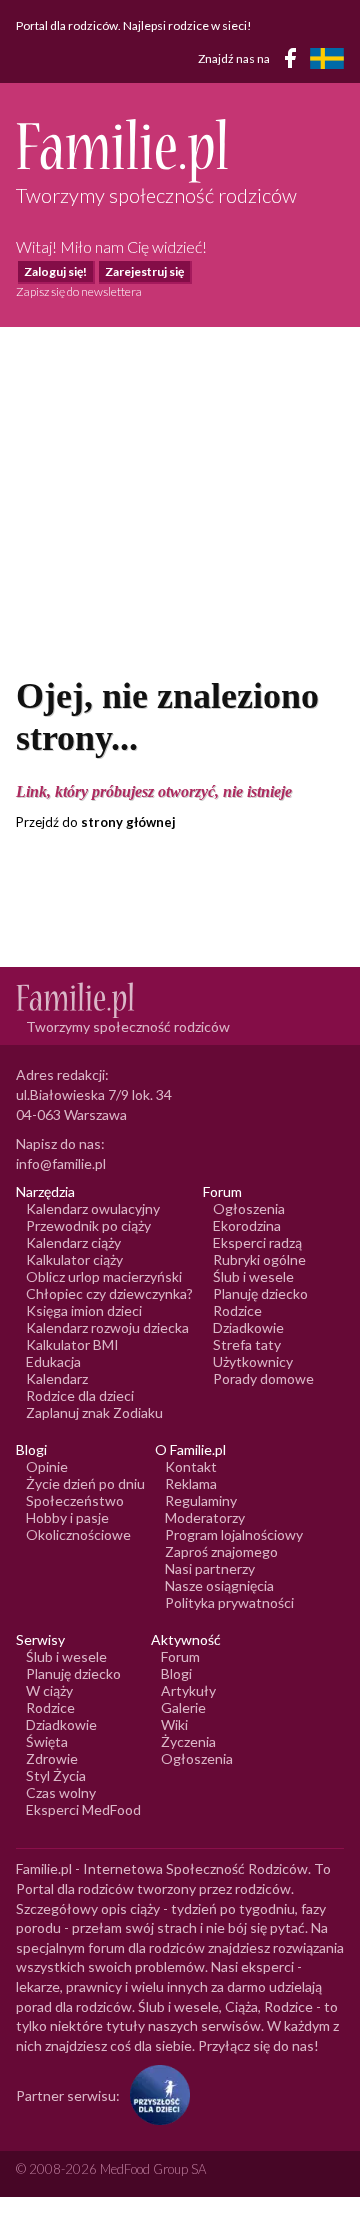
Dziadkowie (248, 1327)
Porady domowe (263, 1378)
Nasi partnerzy (210, 1568)
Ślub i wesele (253, 1276)
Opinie (47, 1466)
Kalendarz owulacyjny (93, 1208)
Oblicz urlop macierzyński (104, 1276)
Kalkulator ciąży (74, 1259)
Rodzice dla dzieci (80, 1395)
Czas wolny (61, 1792)
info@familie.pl (61, 1163)
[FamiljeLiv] (327, 58)
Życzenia (188, 1741)
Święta (47, 1741)
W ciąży (49, 1690)
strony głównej (128, 822)
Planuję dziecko (260, 1293)
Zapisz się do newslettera (79, 291)
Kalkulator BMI (72, 1344)
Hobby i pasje (67, 1517)
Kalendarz (57, 1378)
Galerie (183, 1707)
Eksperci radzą (257, 1242)
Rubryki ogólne (259, 1259)
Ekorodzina (247, 1225)
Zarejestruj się (144, 271)
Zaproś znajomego (221, 1551)
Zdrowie (52, 1758)
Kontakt (191, 1466)
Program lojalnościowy (234, 1534)
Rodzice (237, 1310)
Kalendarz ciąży (73, 1242)
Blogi (176, 1673)
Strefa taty (247, 1344)
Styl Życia (56, 1775)
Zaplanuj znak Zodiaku (94, 1412)
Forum (180, 1656)
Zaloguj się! (55, 271)
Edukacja (53, 1361)
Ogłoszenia (249, 1208)
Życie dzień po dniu (85, 1483)
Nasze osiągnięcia (219, 1585)
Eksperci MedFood (83, 1809)
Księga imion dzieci (84, 1310)
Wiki (174, 1724)
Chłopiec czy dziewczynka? (109, 1293)
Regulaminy (201, 1500)
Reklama (191, 1483)
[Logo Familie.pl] (180, 150)
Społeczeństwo (75, 1500)
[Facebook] (294, 61)
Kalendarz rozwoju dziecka (107, 1327)
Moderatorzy (205, 1517)
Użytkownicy (253, 1361)
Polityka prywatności (229, 1602)
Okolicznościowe (78, 1534)
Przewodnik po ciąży (88, 1225)
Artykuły (188, 1690)
